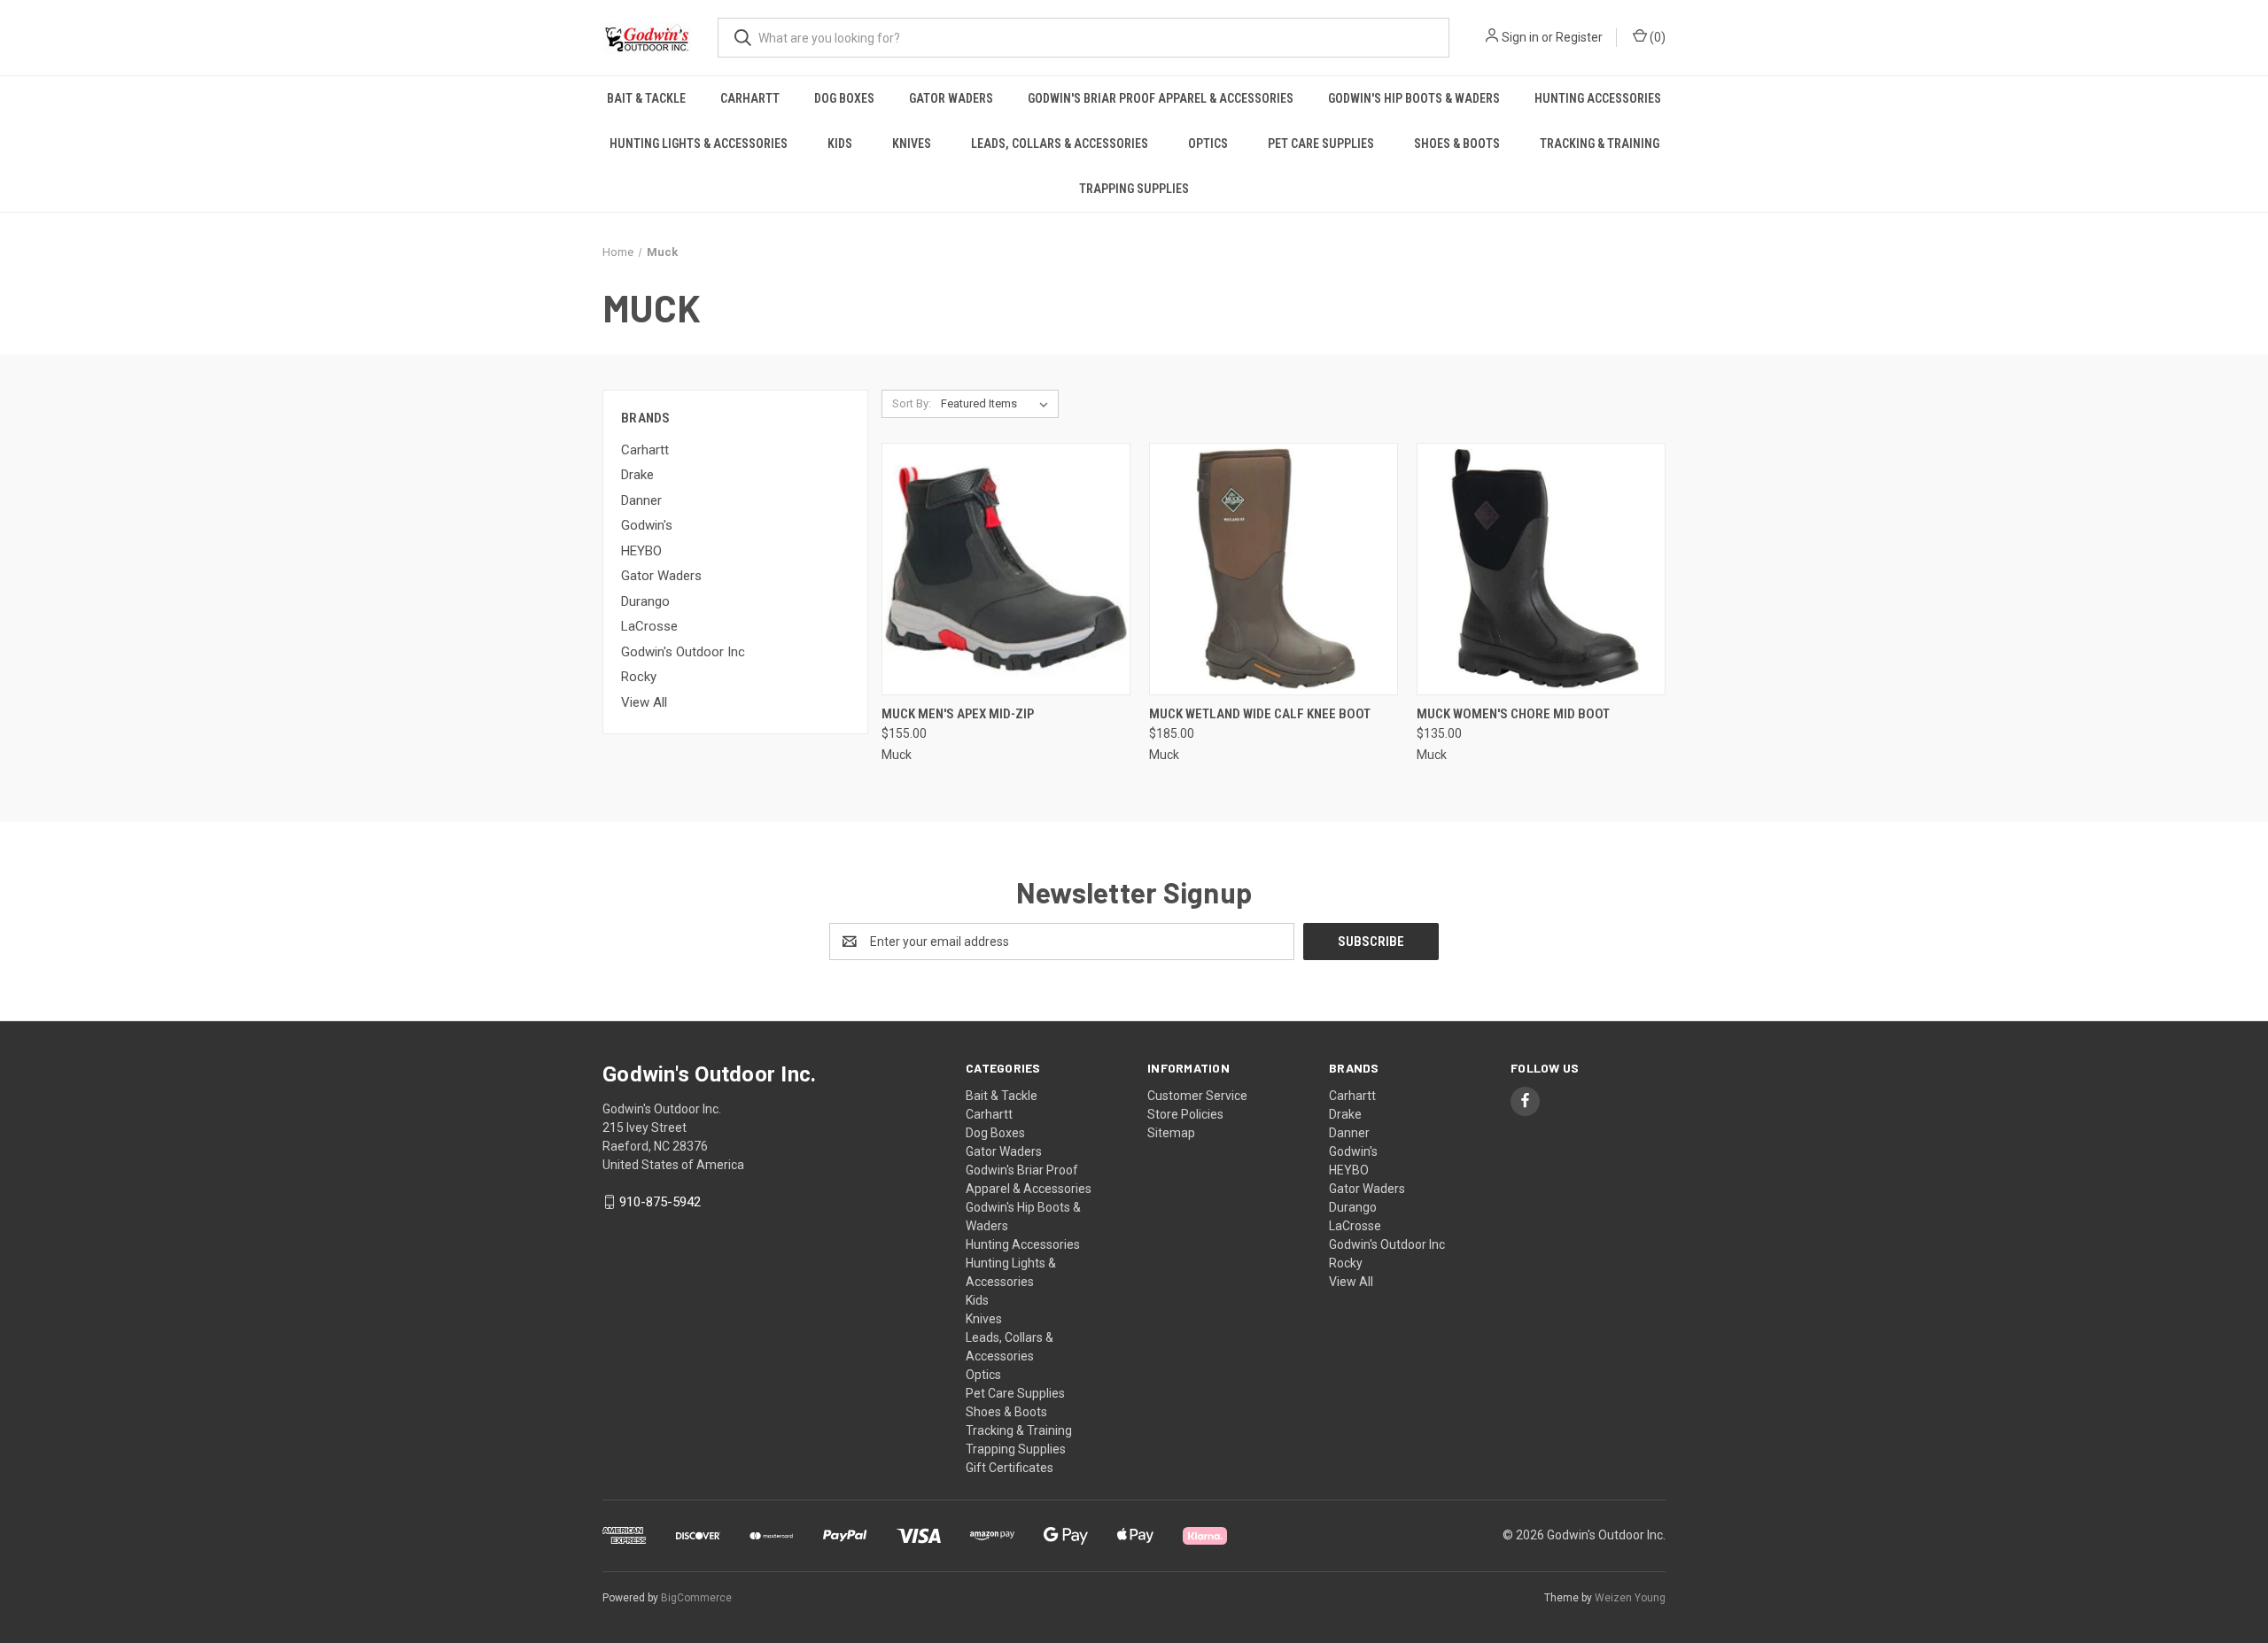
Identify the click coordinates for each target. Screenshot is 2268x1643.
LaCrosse (649, 626)
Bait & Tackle (646, 98)
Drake (637, 475)
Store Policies (1185, 1114)
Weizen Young (1630, 1598)
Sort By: (912, 403)
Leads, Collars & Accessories (1060, 143)
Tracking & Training (1600, 143)
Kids (840, 143)
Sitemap (1171, 1133)
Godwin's (647, 525)
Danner (641, 500)
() (1656, 37)
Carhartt (750, 98)
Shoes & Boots (1457, 143)
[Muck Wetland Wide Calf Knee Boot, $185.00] (1274, 569)
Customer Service (1197, 1096)
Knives (912, 143)
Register (1579, 37)
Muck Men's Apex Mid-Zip (958, 714)
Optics (1208, 143)
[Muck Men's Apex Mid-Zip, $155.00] (1006, 569)
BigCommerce (696, 1598)
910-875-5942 (660, 1202)
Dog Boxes (844, 98)
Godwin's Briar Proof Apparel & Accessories (1161, 98)
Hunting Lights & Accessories (699, 143)
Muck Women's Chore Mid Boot (1513, 714)
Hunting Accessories (1598, 98)
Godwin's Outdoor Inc (683, 652)
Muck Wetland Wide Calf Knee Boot (1260, 714)
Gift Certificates (1010, 1468)
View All (644, 702)
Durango (645, 601)
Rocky (639, 677)
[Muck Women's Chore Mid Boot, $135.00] (1541, 569)
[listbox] (998, 404)
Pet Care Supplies (1321, 143)
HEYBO (641, 551)
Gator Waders (951, 98)
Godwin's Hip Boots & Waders (1414, 98)
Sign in (1520, 37)
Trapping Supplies (1134, 189)
